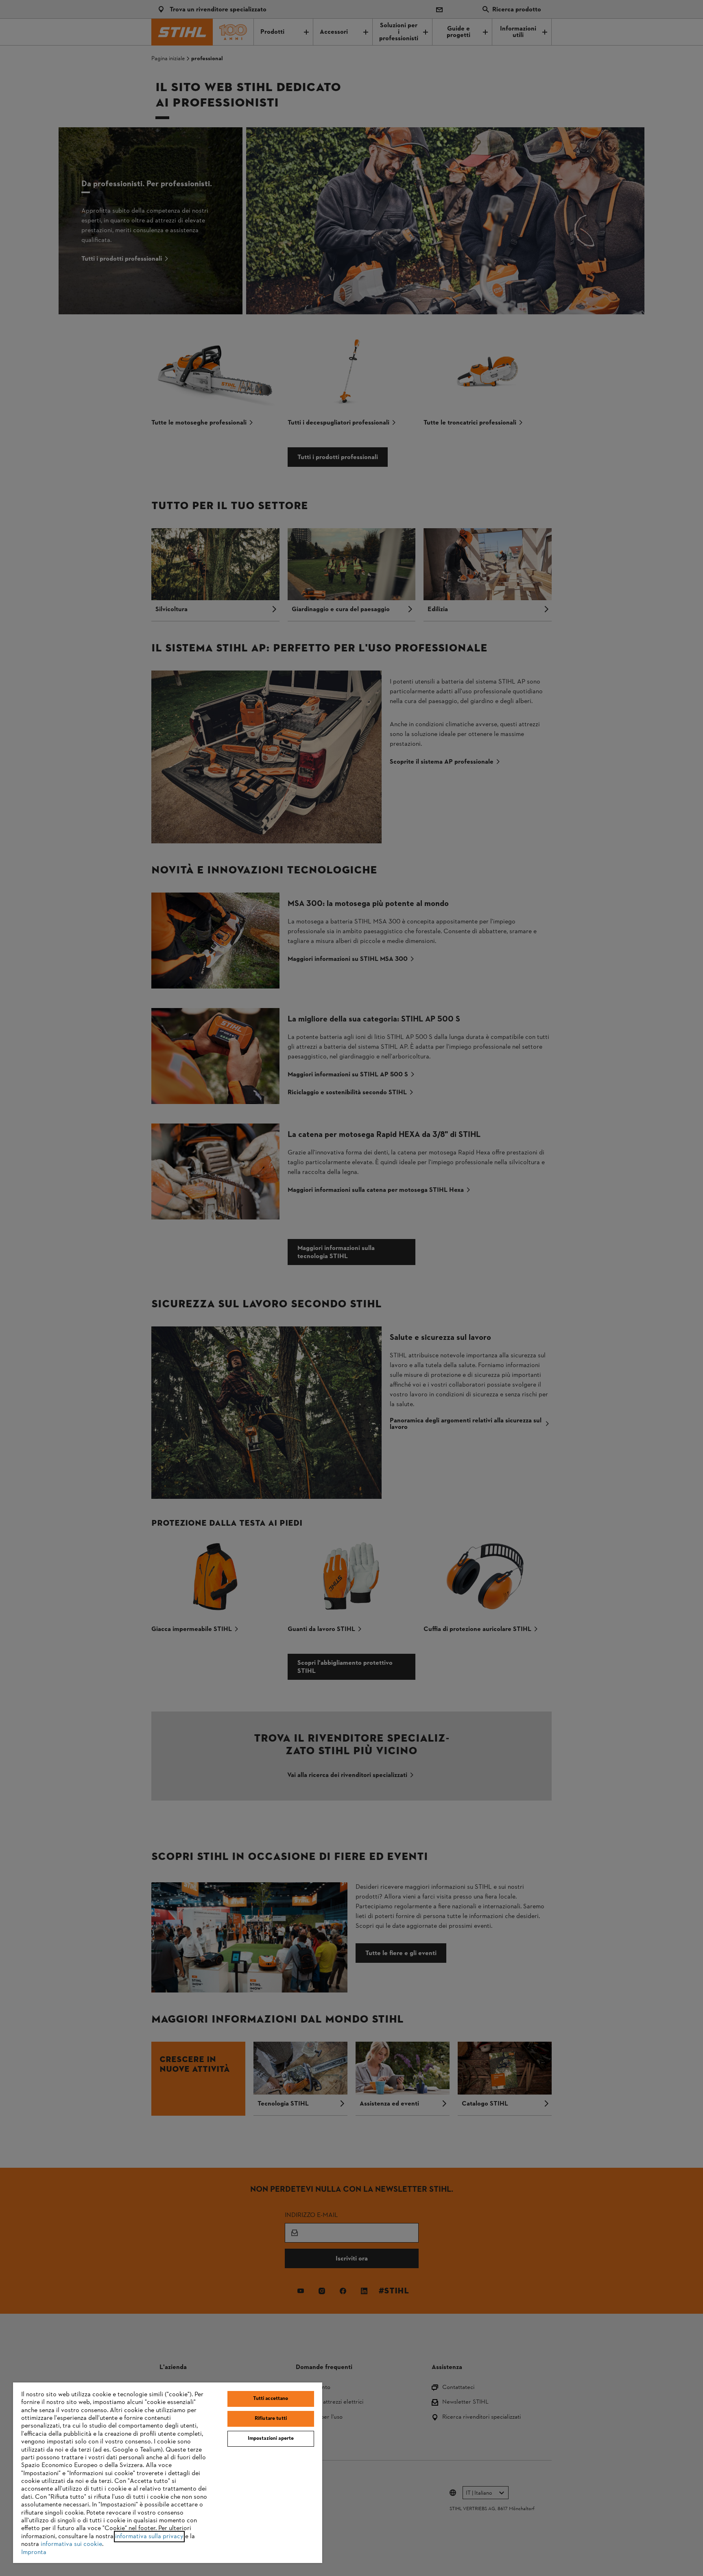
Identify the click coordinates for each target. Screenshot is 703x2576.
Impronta (34, 2552)
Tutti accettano (271, 2399)
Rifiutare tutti (271, 2419)
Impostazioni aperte (271, 2439)
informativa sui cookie (71, 2544)
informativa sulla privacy (149, 2537)
